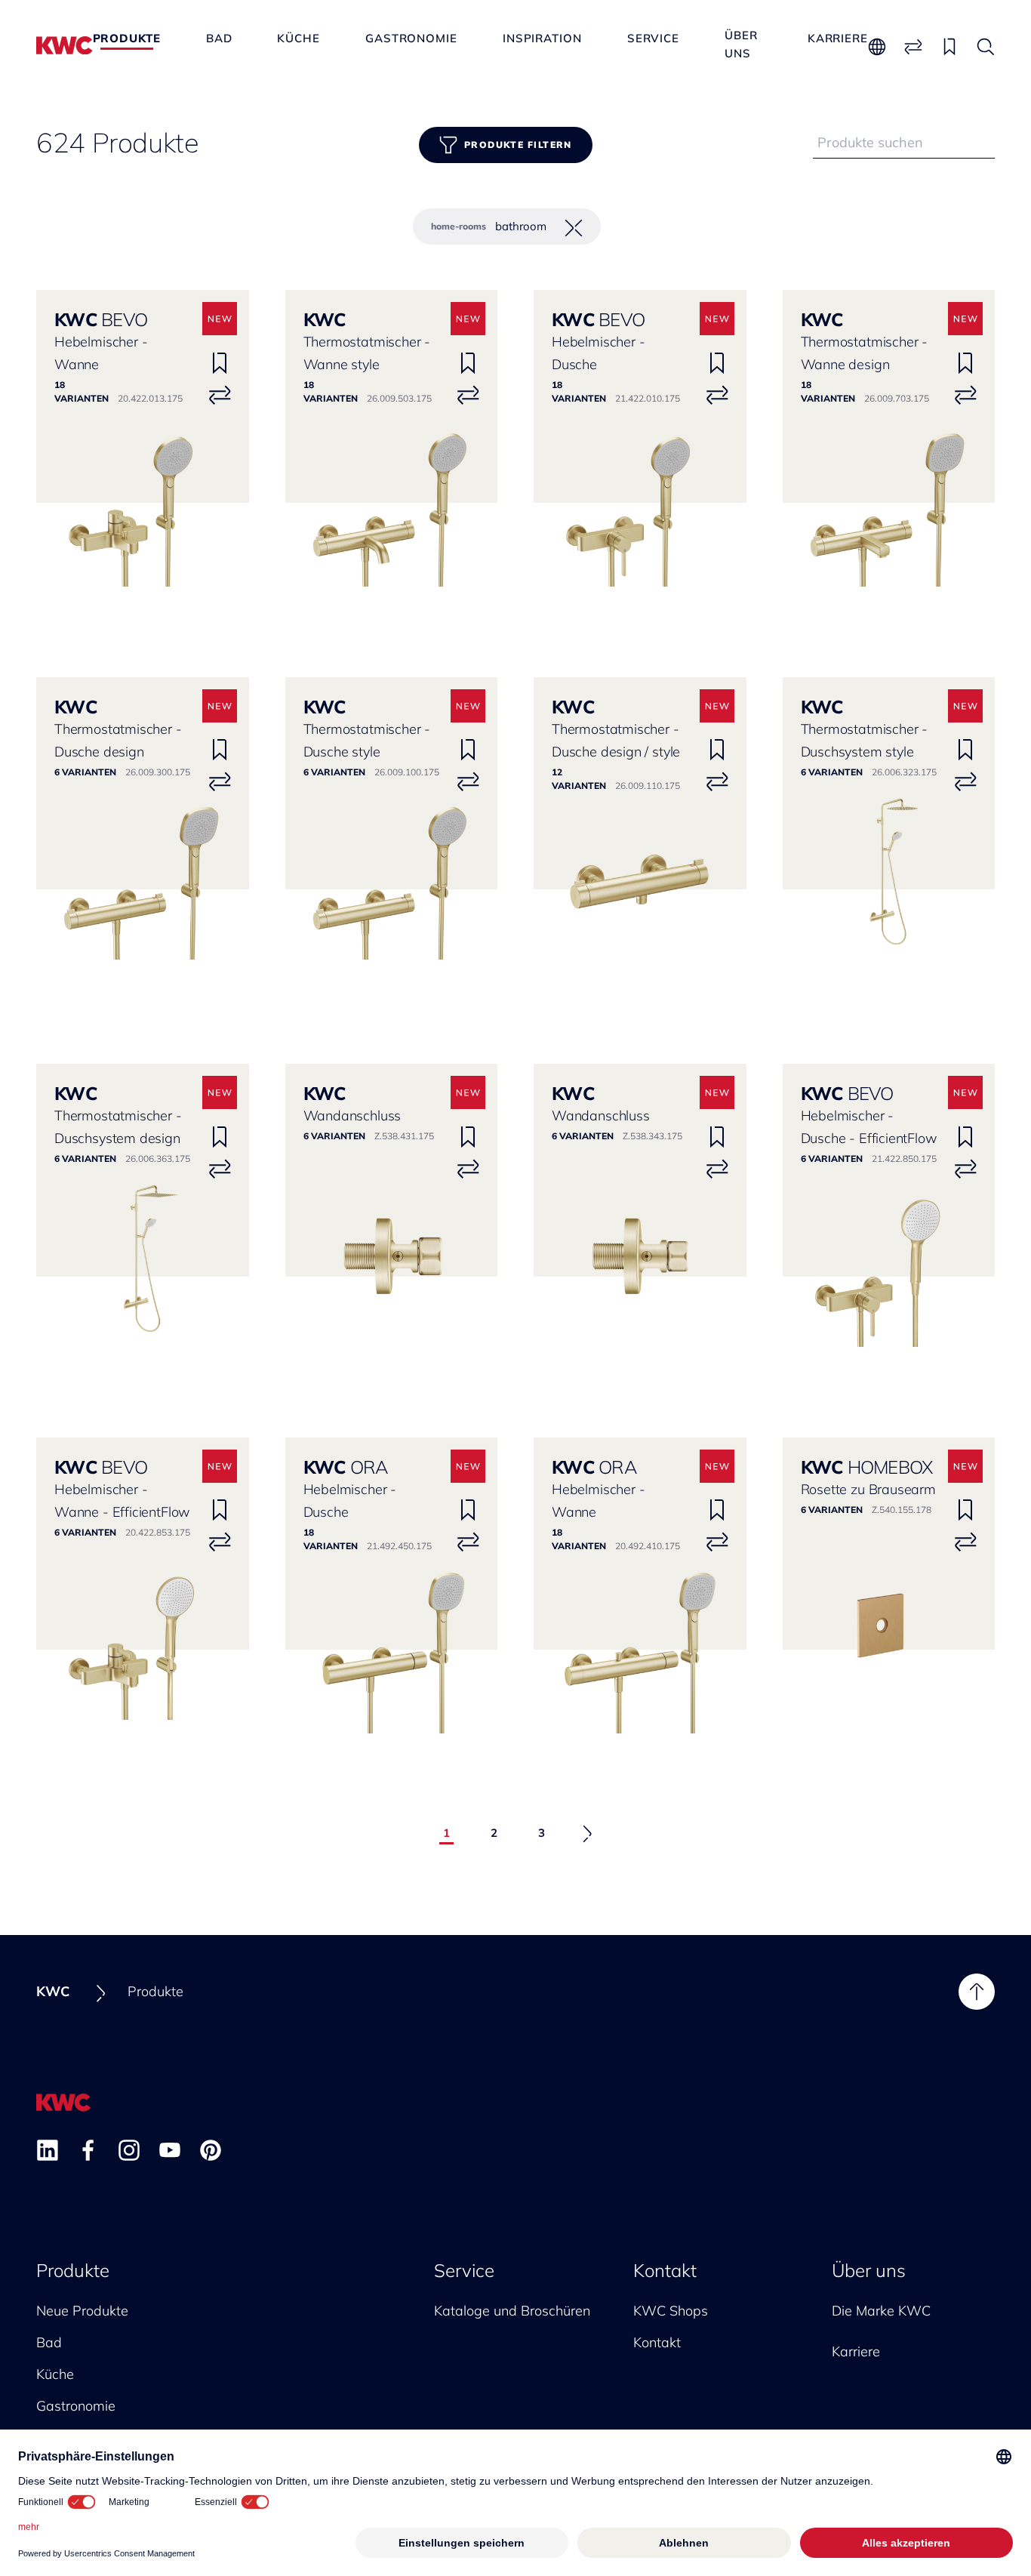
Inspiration (542, 38)
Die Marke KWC (881, 2311)
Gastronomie (411, 38)
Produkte (127, 38)
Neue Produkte (82, 2311)
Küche (299, 38)
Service (653, 38)
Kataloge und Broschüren (512, 2311)
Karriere (838, 38)
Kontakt (665, 2270)
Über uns (741, 37)
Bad (219, 38)
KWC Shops (671, 2311)
